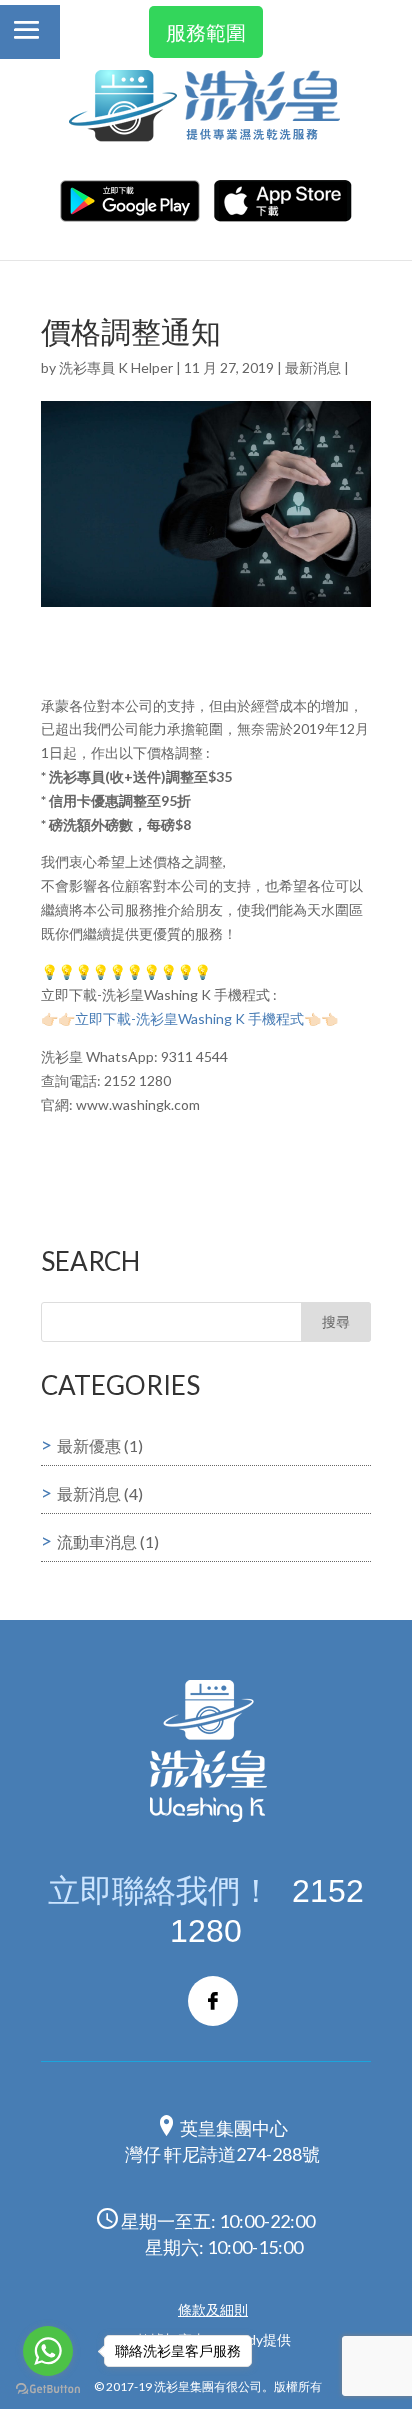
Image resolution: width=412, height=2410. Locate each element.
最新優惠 (89, 1445)
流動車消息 (97, 1541)
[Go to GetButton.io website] (48, 2389)
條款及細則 (213, 2309)
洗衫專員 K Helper (116, 367)
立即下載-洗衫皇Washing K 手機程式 (189, 1018)
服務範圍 (206, 32)
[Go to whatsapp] (48, 2351)
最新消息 (313, 367)
